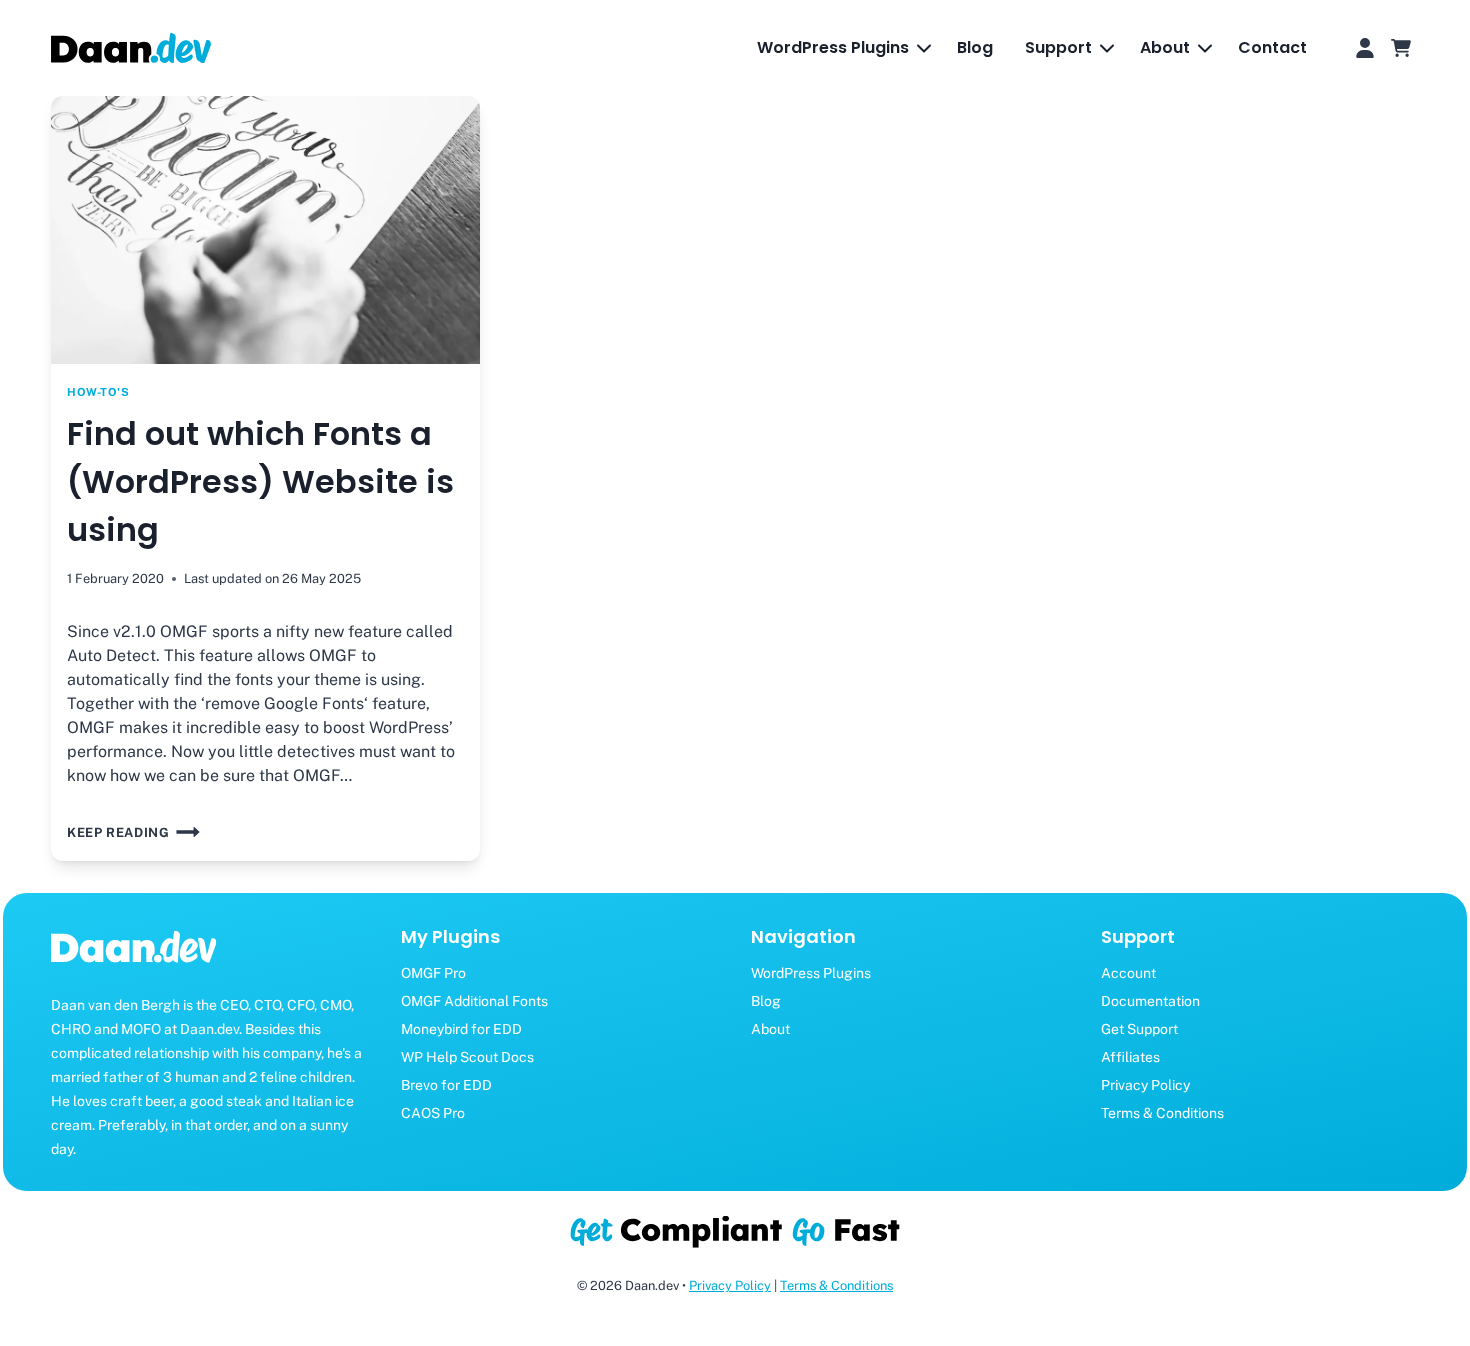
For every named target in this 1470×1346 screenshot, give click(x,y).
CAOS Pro (433, 1113)
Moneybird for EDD (461, 1029)
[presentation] (265, 230)
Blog (975, 47)
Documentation (1150, 1001)
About (770, 1029)
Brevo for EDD (446, 1085)
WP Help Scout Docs (467, 1057)
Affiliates (1130, 1057)
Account (1128, 973)
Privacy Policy (1145, 1085)
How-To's (98, 392)
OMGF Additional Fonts (474, 1001)
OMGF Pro (433, 973)
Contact (1272, 47)
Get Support (1139, 1029)
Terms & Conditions (1162, 1113)
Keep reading (121, 832)
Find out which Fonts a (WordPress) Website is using (260, 481)
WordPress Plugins (811, 973)
